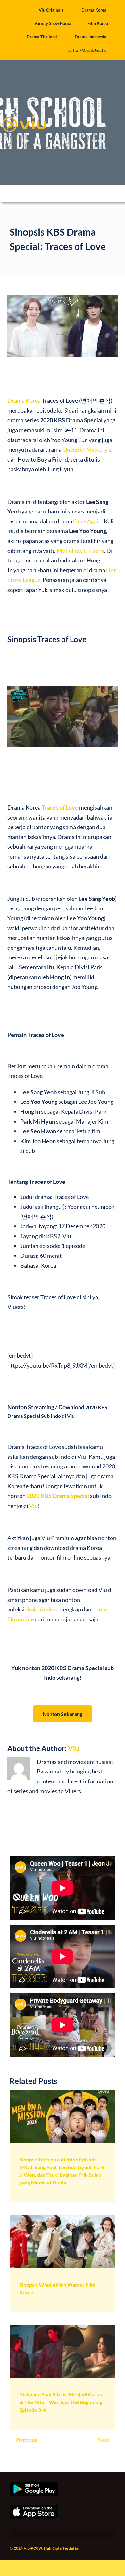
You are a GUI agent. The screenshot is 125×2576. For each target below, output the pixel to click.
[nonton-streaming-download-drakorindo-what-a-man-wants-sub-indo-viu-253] (63, 2218)
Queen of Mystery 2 (87, 449)
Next (104, 2440)
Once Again (87, 521)
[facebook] (12, 2535)
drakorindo (39, 1609)
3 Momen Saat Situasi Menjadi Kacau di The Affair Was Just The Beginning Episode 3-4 (61, 2402)
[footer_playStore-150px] (34, 2485)
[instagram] (35, 2535)
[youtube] (58, 2535)
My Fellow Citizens (80, 551)
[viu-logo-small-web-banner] (24, 113)
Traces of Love (60, 807)
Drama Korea (24, 400)
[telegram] (70, 2535)
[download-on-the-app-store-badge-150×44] (34, 2507)
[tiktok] (47, 2535)
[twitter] (24, 2535)
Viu (33, 1506)
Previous (26, 2440)
